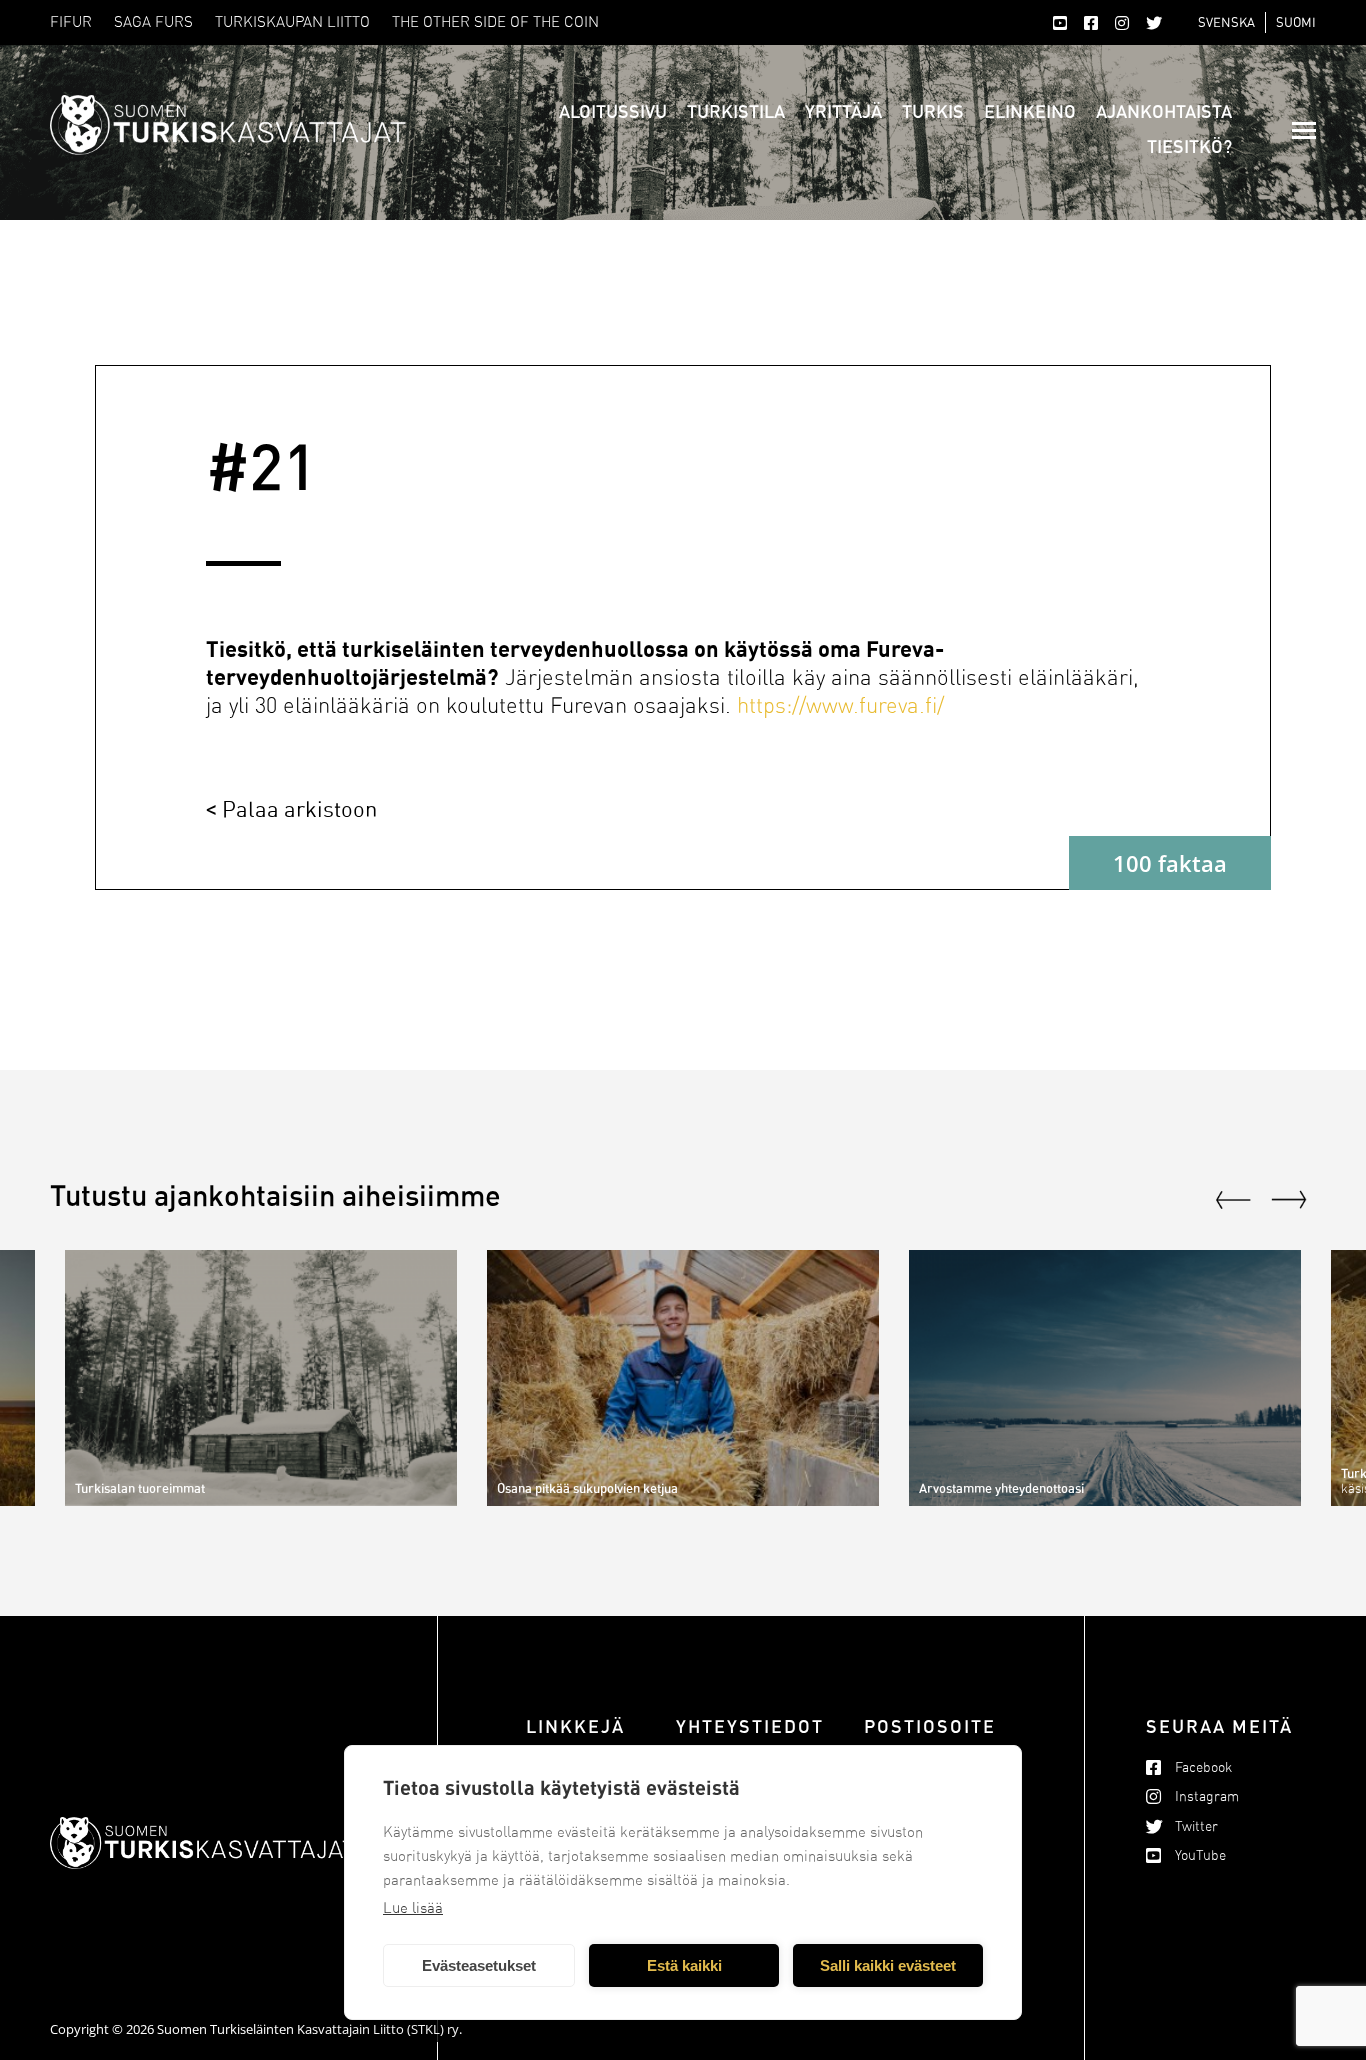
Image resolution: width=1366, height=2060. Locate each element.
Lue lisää (413, 1908)
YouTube (1200, 1855)
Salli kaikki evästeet (888, 1965)
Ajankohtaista (1164, 111)
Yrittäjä (843, 111)
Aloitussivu (613, 111)
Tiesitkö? (1189, 146)
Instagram (1207, 1796)
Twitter (1196, 1826)
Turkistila (736, 111)
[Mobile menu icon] (1304, 130)
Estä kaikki (684, 1965)
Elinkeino (1030, 111)
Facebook (1203, 1767)
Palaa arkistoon (299, 808)
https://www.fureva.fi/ (840, 706)
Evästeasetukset (479, 1965)
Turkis (933, 111)
